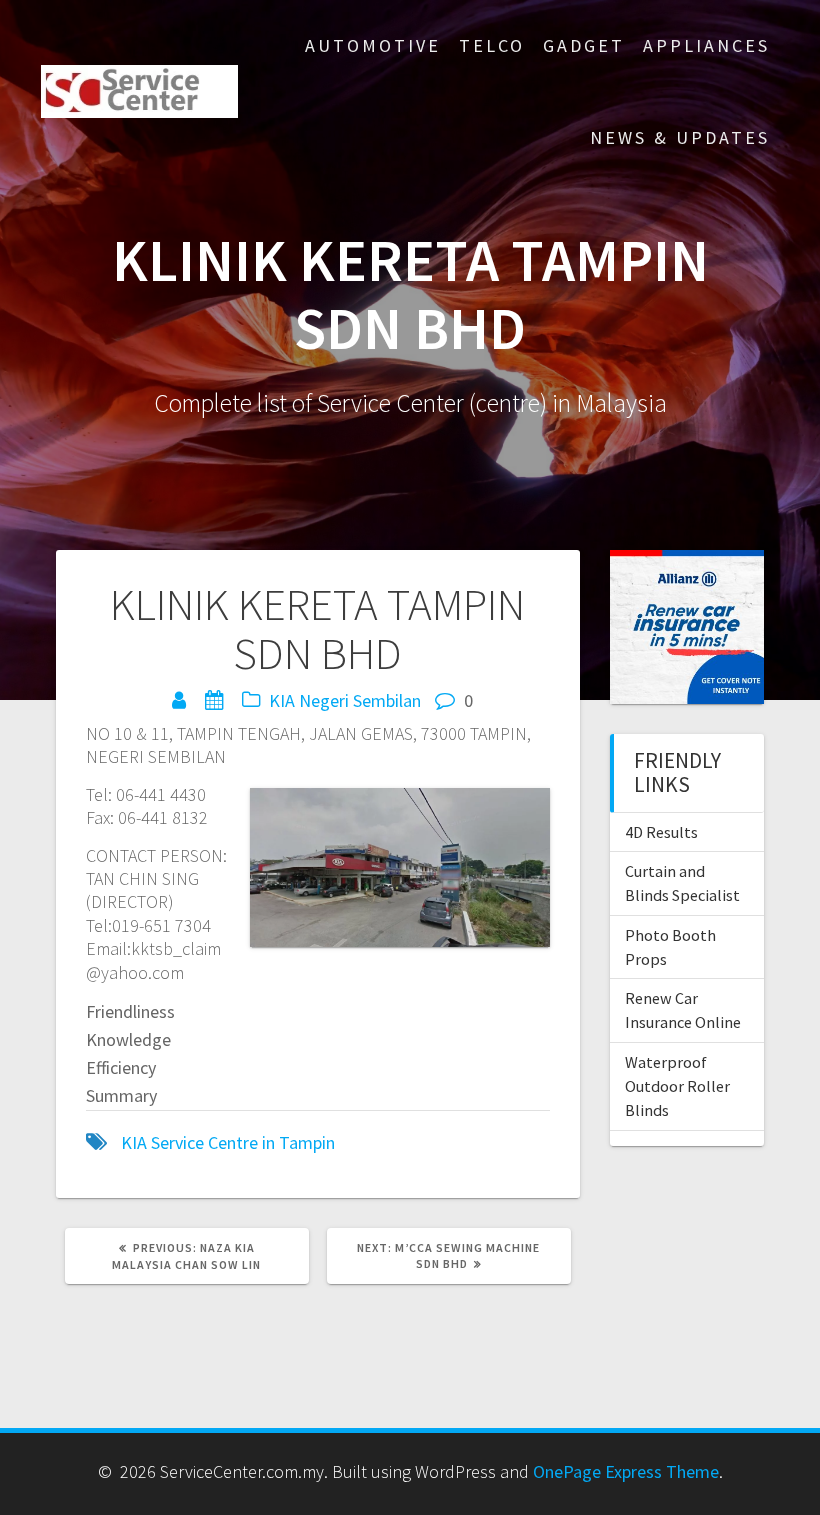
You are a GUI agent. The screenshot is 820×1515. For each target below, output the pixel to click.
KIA (282, 700)
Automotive (373, 45)
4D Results (661, 832)
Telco (492, 45)
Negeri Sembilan (360, 700)
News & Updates (680, 137)
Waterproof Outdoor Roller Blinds (677, 1086)
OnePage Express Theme (626, 1471)
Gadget (584, 45)
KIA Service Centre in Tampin (228, 1142)
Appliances (706, 45)
